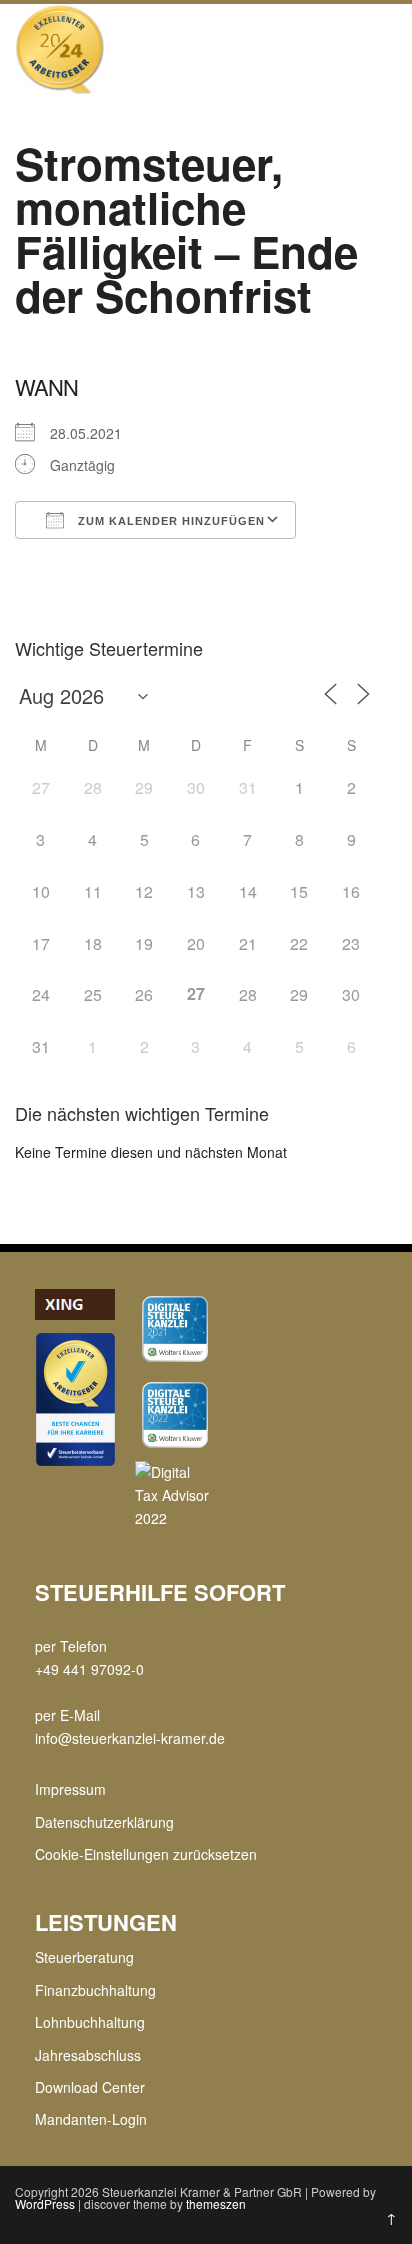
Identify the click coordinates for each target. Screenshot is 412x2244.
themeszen (216, 2203)
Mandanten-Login (91, 2119)
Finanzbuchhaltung (95, 1990)
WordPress (45, 2203)
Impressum (70, 1789)
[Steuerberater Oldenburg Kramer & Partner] (60, 88)
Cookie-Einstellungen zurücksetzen (146, 1854)
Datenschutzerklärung (104, 1822)
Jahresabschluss (88, 2055)
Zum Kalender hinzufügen (169, 521)
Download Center (90, 2087)
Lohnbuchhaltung (90, 2022)
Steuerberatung (84, 1957)
